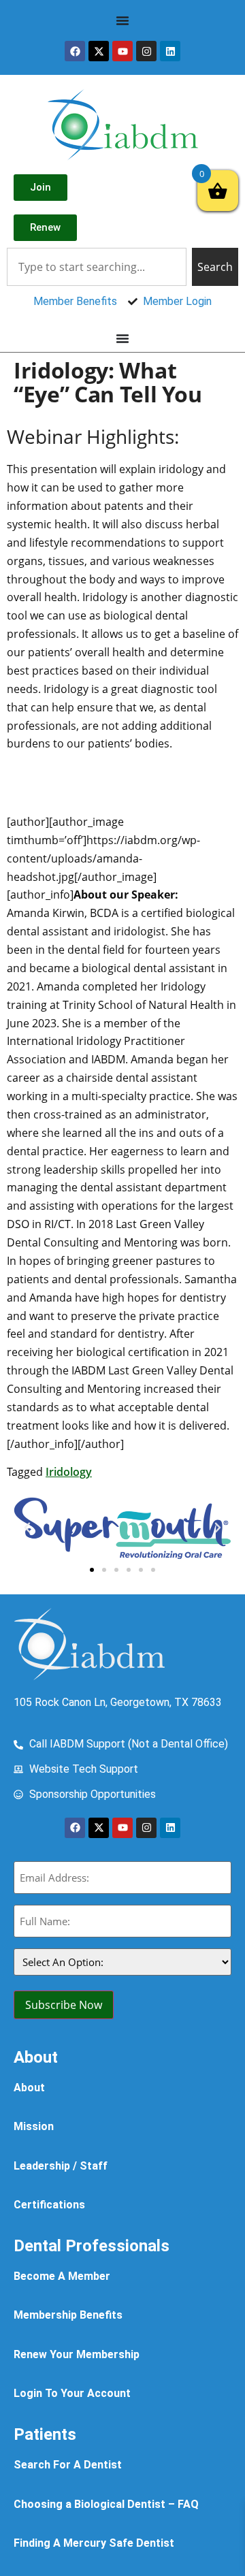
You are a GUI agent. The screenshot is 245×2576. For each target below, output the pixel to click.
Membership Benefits (68, 2315)
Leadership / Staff (61, 2166)
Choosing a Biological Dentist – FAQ (106, 2504)
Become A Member (62, 2276)
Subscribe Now (64, 2005)
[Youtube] (122, 51)
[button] (27, 1528)
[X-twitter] (99, 51)
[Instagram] (146, 51)
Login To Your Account (72, 2393)
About (29, 2088)
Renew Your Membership (77, 2354)
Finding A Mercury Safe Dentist (94, 2543)
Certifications (49, 2205)
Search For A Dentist (68, 2465)
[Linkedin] (170, 51)
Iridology (69, 1472)
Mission (34, 2126)
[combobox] (97, 267)
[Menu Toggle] (122, 20)
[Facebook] (75, 51)
